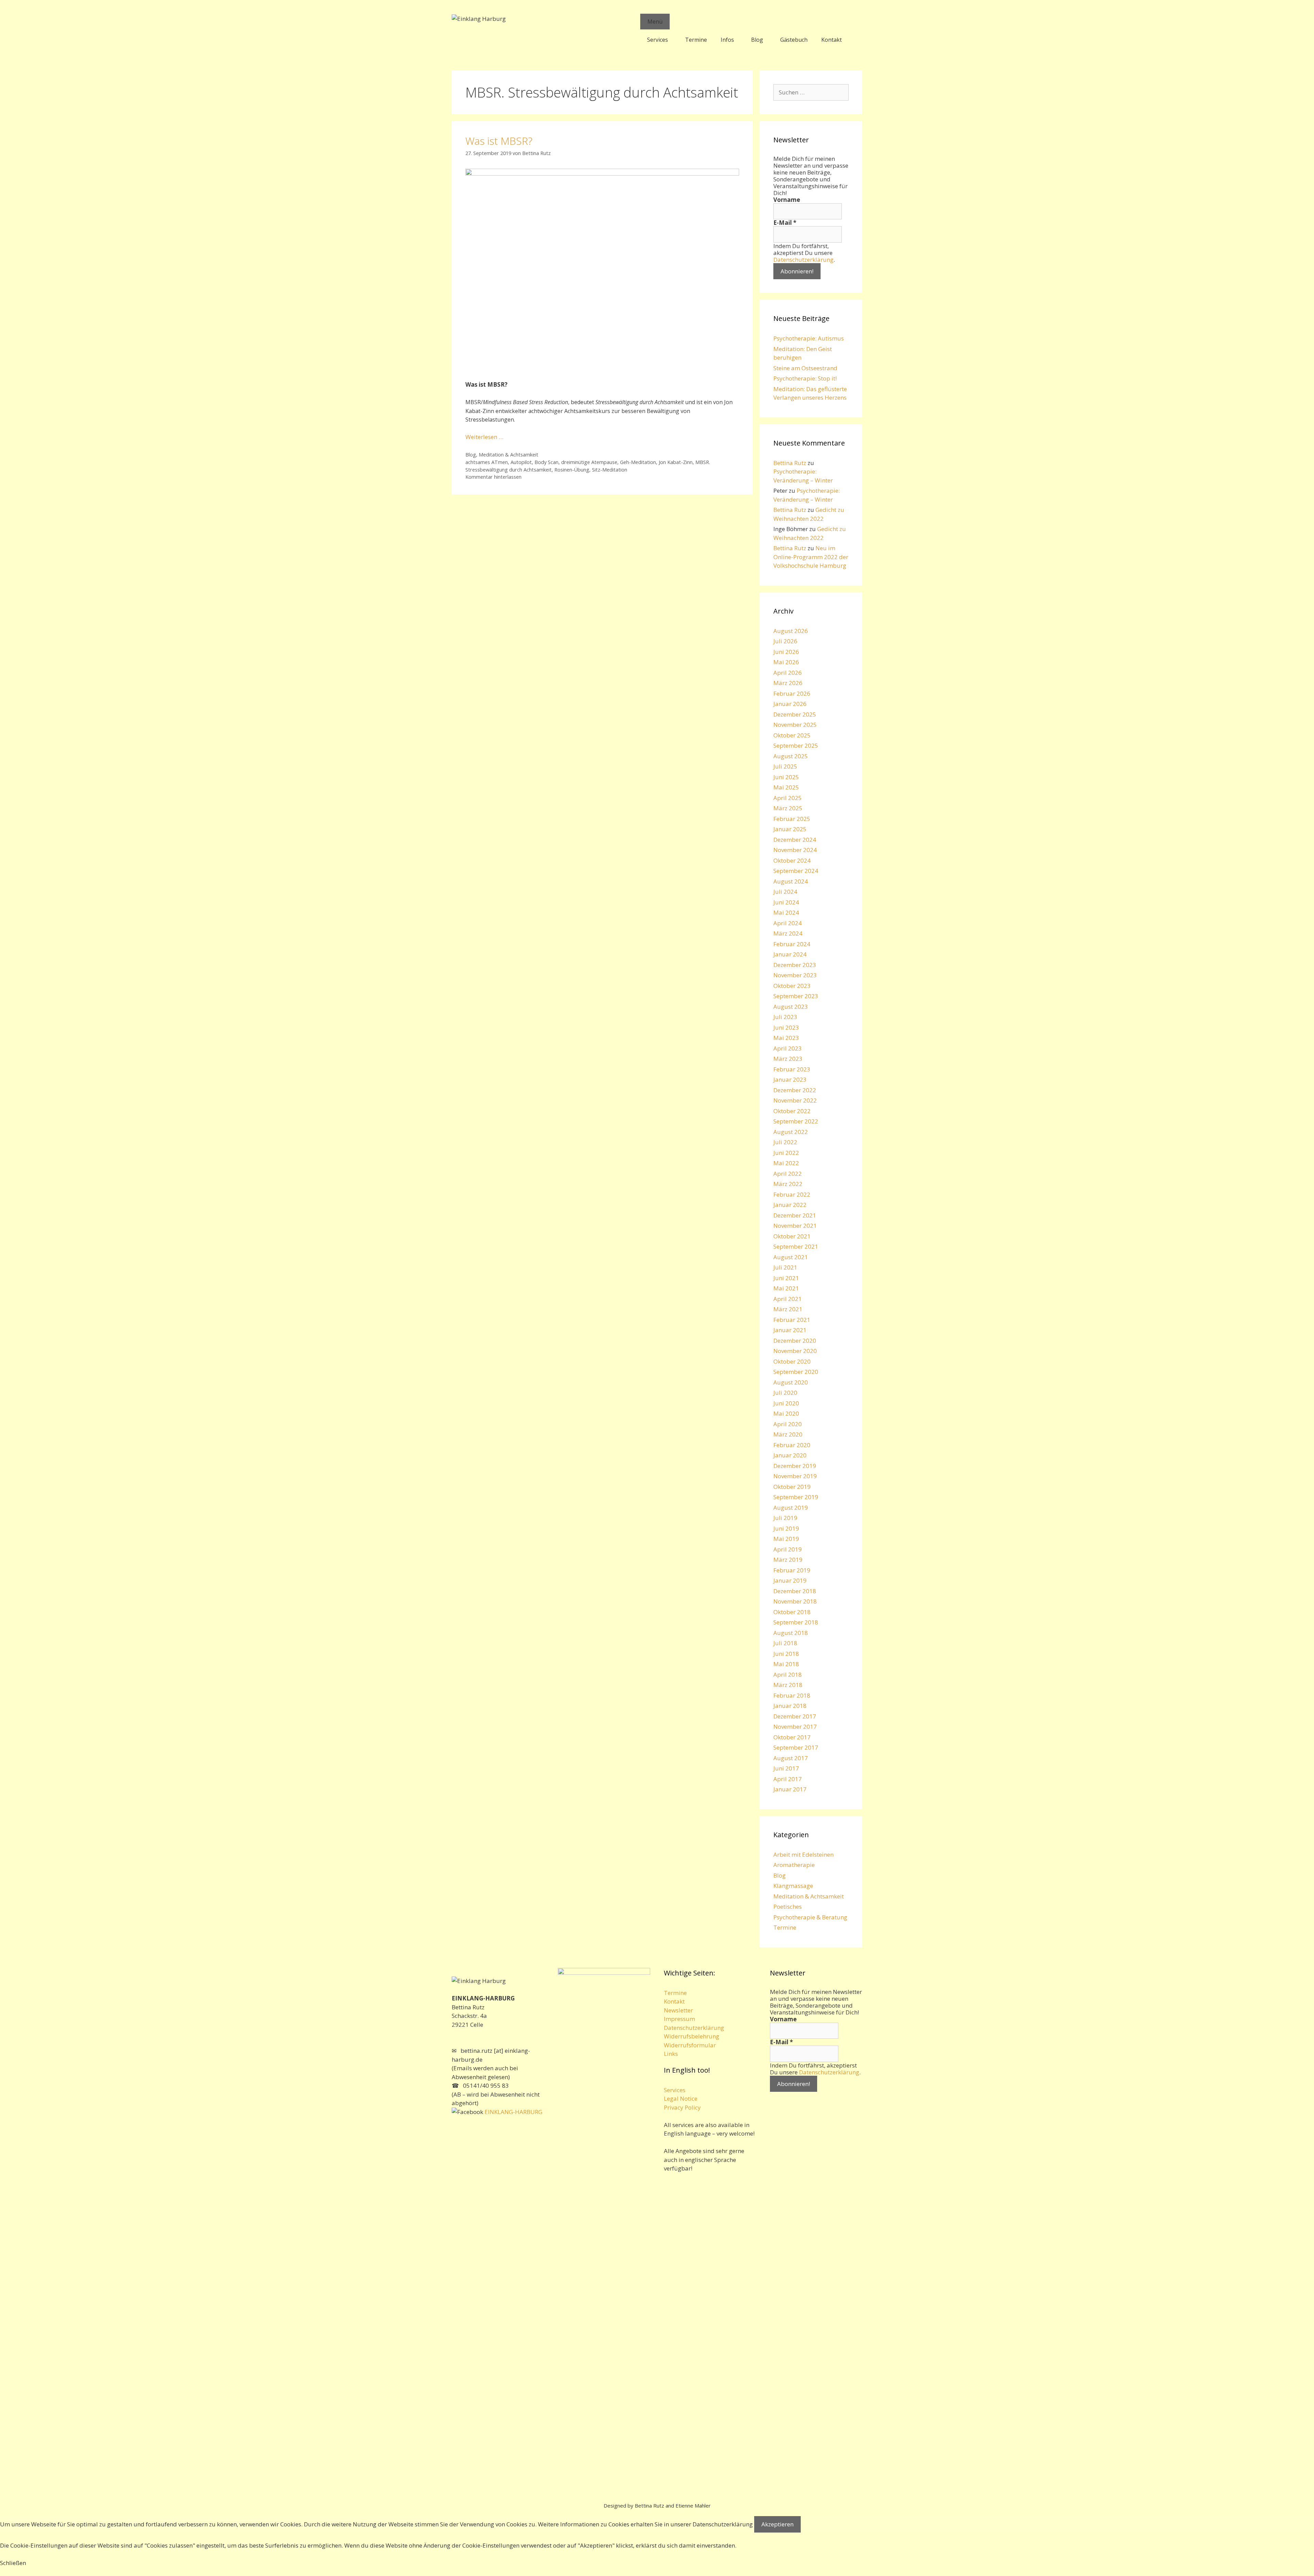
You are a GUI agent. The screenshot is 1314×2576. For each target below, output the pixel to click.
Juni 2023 (786, 1027)
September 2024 (796, 871)
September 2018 (796, 1622)
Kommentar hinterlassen (493, 477)
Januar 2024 (790, 954)
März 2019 (788, 1560)
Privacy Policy (682, 2107)
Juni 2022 (786, 1153)
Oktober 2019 (792, 1487)
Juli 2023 (785, 1017)
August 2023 (791, 1007)
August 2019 (791, 1508)
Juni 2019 (786, 1528)
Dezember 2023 (795, 965)
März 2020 (788, 1434)
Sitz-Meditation (610, 470)
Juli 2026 (785, 641)
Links (671, 2054)
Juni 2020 (786, 1403)
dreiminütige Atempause (589, 462)
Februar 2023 (792, 1069)
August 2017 (791, 1758)
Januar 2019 (790, 1580)
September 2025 (796, 745)
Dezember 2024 (795, 840)
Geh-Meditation (638, 462)
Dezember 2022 (795, 1090)
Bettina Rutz (790, 463)
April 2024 (788, 923)
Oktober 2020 (792, 1361)
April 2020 (788, 1424)
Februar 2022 (792, 1194)
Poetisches (788, 1907)
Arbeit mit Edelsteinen (803, 1854)
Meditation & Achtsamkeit (508, 455)
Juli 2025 (785, 766)
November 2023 (795, 975)
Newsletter (678, 2010)
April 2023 (788, 1048)
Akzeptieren (777, 2524)
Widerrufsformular (690, 2045)
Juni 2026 (786, 652)
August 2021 (791, 1257)
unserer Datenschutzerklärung (712, 2524)
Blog (757, 40)
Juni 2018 (786, 1654)
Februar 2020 (792, 1445)
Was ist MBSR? (499, 141)
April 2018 (788, 1675)
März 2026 (788, 683)
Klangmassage (793, 1886)
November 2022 (795, 1100)
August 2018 (791, 1633)
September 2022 (796, 1121)
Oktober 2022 (792, 1111)
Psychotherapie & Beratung (810, 1917)
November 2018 (795, 1601)
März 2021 (788, 1309)
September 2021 (796, 1246)
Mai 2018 (786, 1664)
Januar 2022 (790, 1205)
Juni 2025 (786, 777)
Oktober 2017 (792, 1737)
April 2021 (788, 1299)
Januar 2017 (790, 1789)
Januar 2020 (790, 1455)
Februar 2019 (792, 1570)
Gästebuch (794, 40)
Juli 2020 (785, 1393)
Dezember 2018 (795, 1591)
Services (658, 40)
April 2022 (788, 1174)
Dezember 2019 (795, 1466)
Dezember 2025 (795, 714)
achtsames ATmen (487, 462)
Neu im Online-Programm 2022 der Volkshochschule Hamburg (811, 557)
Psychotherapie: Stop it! (805, 378)
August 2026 (791, 631)
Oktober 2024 (792, 860)
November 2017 (795, 1727)
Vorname (787, 200)
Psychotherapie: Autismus (809, 338)
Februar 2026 (792, 693)
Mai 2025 (786, 787)
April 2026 (788, 673)
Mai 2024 (786, 912)
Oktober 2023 (792, 986)
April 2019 (788, 1549)
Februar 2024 (792, 944)
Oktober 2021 (792, 1236)
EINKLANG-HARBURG (513, 2112)
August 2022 (791, 1132)
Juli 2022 (785, 1142)
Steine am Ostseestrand (805, 368)
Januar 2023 (790, 1079)
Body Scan (546, 462)
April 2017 (788, 1779)
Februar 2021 (792, 1320)
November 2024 (795, 850)
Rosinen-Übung (572, 470)
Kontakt (832, 40)
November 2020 (795, 1351)
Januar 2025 (790, 829)
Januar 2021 (790, 1330)
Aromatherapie (794, 1865)
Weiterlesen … (484, 437)
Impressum (679, 2019)
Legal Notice (681, 2098)
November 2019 (795, 1476)
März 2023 (788, 1059)
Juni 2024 (786, 902)
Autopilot (521, 462)
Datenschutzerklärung (803, 260)
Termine (696, 40)
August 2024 (791, 881)
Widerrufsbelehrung (692, 2036)
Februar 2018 (792, 1695)
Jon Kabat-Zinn (676, 462)
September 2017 (796, 1747)
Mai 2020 (786, 1413)
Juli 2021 (785, 1267)
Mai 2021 (786, 1288)
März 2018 (788, 1685)
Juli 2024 (785, 892)
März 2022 (788, 1184)
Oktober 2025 (792, 735)
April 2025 (788, 798)
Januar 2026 (790, 704)
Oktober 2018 (792, 1612)
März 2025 (788, 808)
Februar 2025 (792, 819)
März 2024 (788, 933)
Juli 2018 (785, 1643)
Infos (727, 40)
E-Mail (785, 223)
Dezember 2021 (795, 1215)
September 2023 (796, 996)
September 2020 (796, 1372)
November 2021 (795, 1226)
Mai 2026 (786, 662)
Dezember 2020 (795, 1341)
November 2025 (795, 725)
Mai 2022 (786, 1163)
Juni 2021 (786, 1278)
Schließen (13, 2563)
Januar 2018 (790, 1706)
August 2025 (791, 756)
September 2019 (796, 1497)
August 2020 (791, 1382)
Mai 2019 (786, 1539)
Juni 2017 (786, 1768)
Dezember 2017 (795, 1716)
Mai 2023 (786, 1038)
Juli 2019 (785, 1518)
